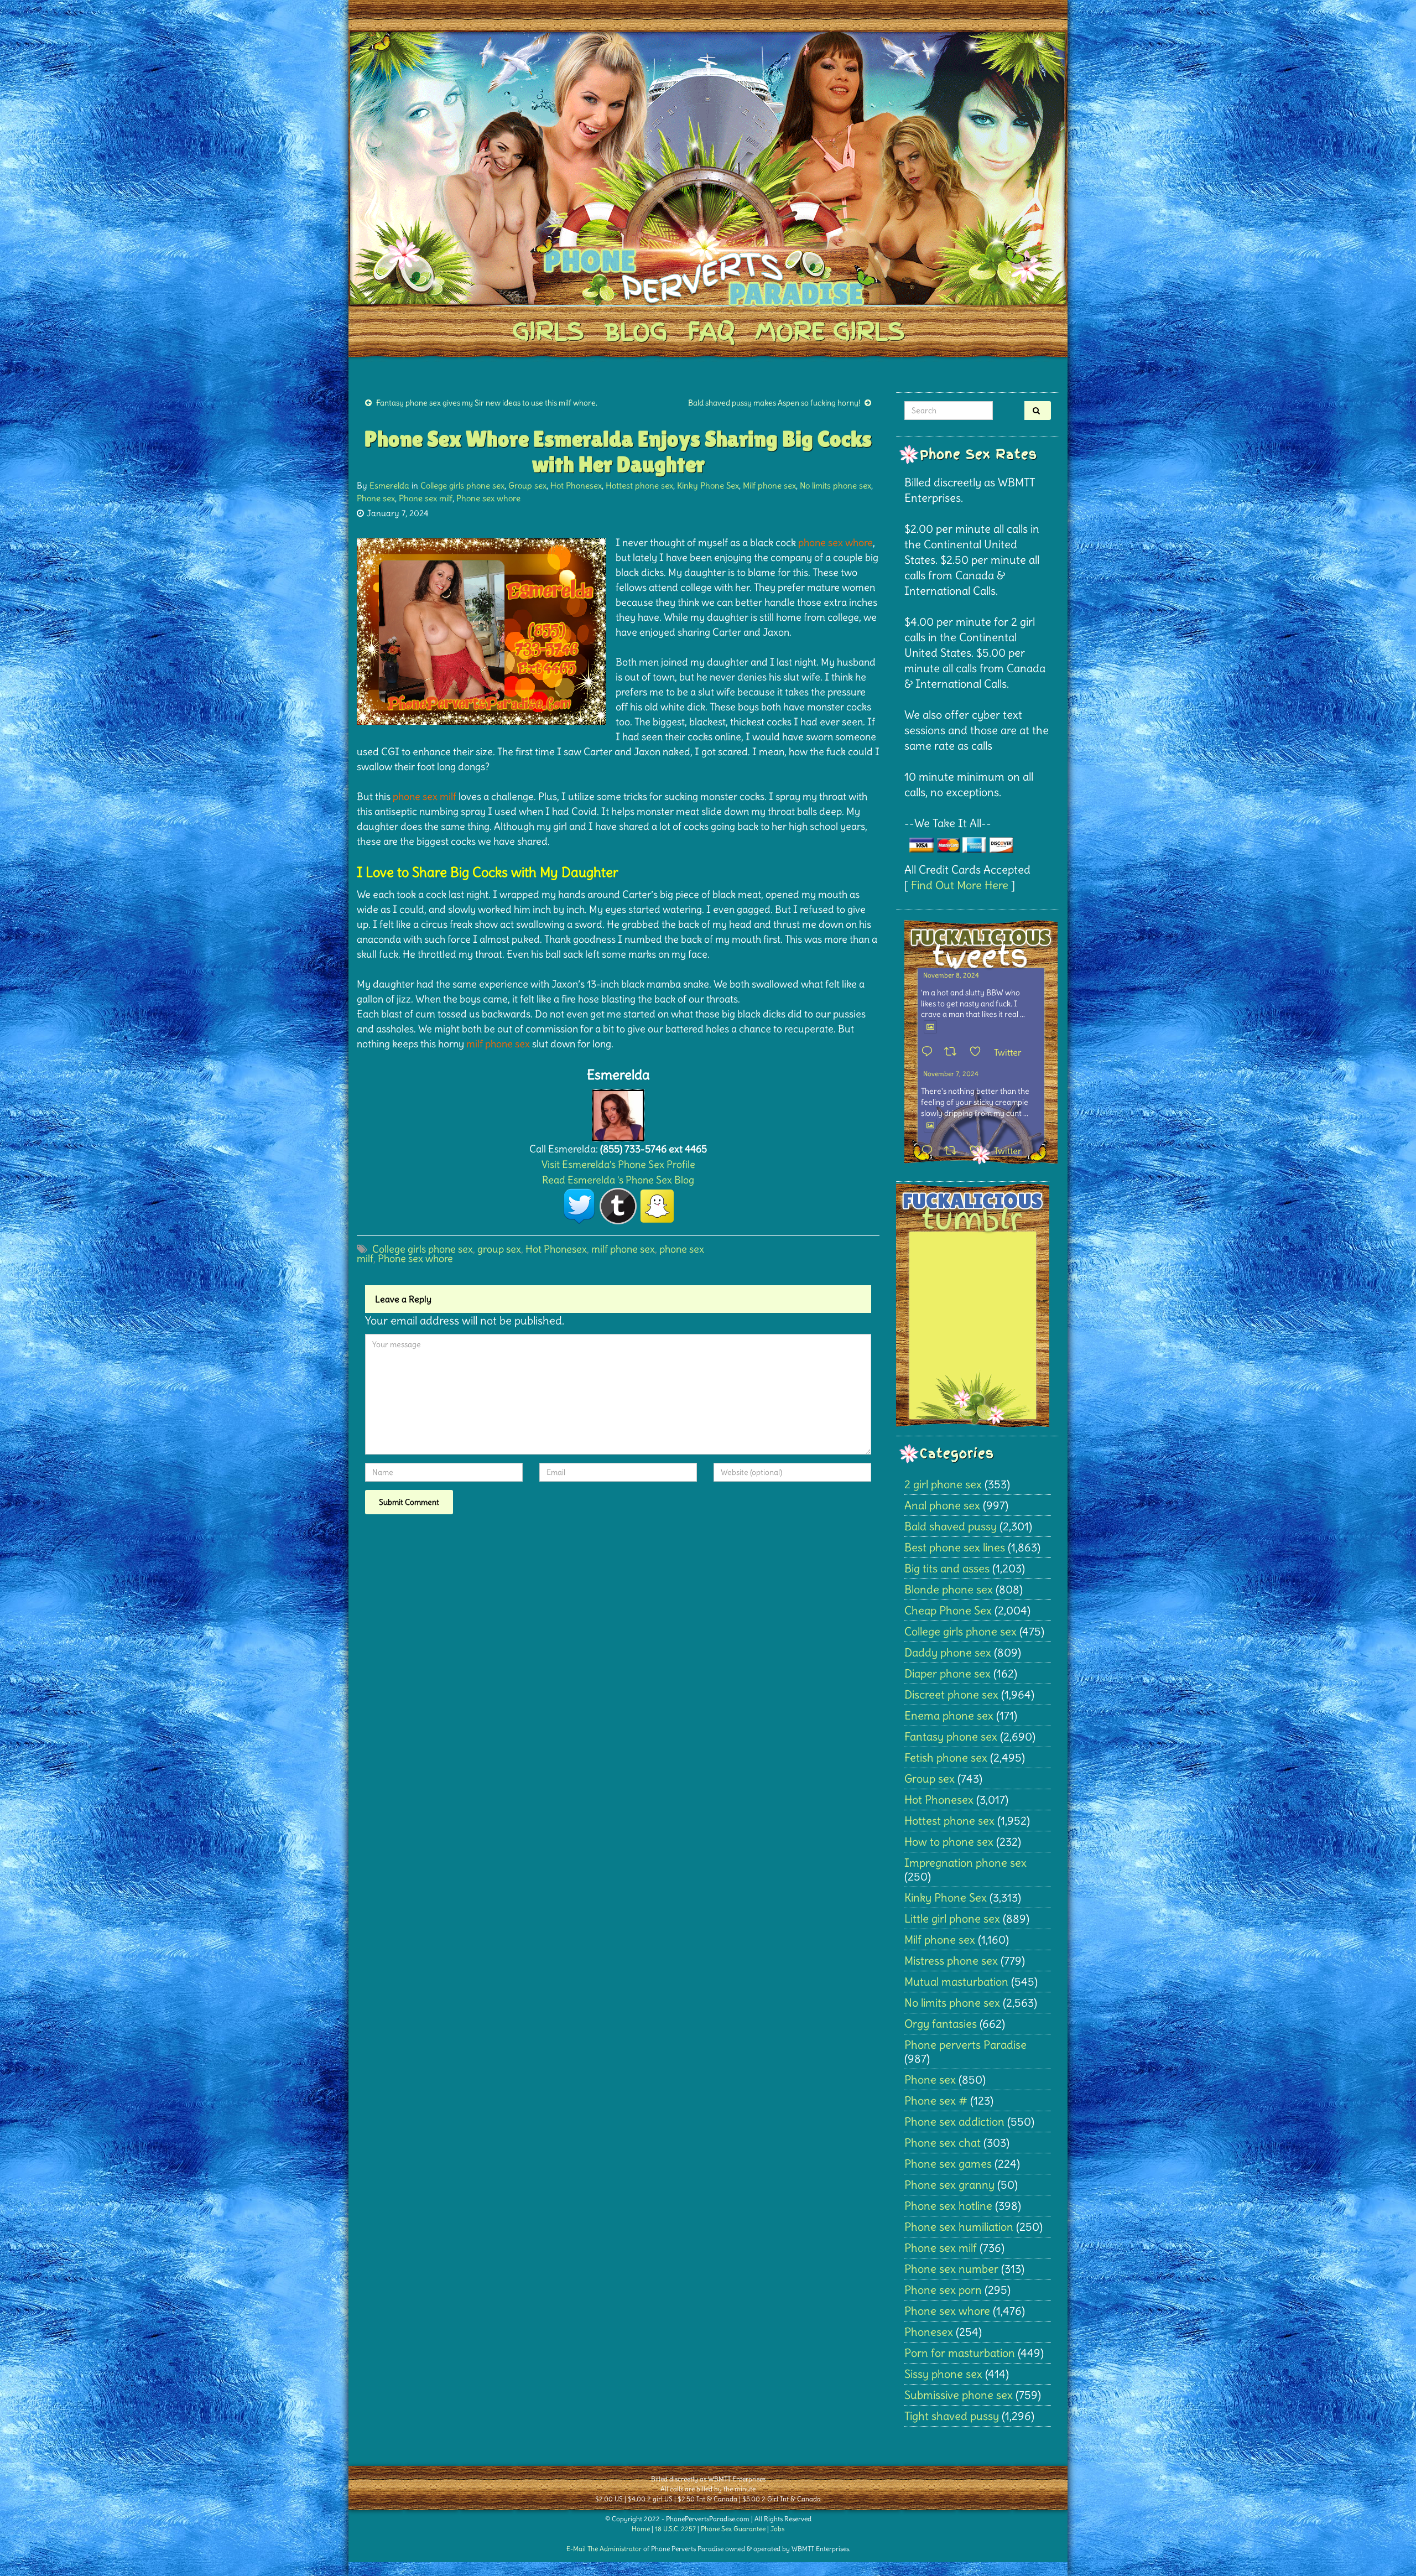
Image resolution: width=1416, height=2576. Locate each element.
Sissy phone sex (943, 2374)
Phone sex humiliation (959, 2227)
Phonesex (929, 2332)
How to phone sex (949, 1842)
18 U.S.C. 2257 (675, 2529)
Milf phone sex (769, 485)
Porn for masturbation (960, 2353)
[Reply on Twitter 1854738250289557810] (930, 1052)
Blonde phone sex (949, 1589)
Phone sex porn (943, 2290)
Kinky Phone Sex (708, 485)
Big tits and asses (947, 1568)
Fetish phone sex (946, 1757)
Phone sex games (948, 2164)
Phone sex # (936, 2100)
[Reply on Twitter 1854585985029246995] (930, 1151)
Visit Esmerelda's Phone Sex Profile (618, 1164)
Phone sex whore (488, 498)
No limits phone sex (835, 485)
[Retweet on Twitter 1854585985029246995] (954, 1151)
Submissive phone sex (959, 2395)
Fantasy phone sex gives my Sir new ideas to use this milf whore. (487, 403)
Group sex (527, 485)
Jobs (777, 2529)
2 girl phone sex (943, 1484)
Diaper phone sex (948, 1673)
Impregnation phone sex (965, 1863)
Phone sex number (951, 2269)
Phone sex (376, 498)
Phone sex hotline (948, 2206)
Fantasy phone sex (951, 1736)
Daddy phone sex (948, 1652)
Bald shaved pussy (951, 1526)
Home (641, 2529)
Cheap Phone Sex (948, 1610)
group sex (499, 1249)
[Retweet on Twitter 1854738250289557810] (954, 1052)
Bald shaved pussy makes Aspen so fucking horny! (774, 403)
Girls (548, 331)
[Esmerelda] (618, 1112)
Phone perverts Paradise (965, 2045)
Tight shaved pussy (952, 2416)
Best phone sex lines (955, 1547)
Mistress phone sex (951, 1960)
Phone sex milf (426, 498)
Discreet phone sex (951, 1694)
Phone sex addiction (954, 2121)
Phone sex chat (943, 2143)
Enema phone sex (949, 1715)
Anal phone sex (942, 1505)
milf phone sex (623, 1249)
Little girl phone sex (952, 1918)
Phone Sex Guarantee (733, 2529)
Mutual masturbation (956, 1982)
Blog (636, 331)
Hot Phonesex (576, 485)
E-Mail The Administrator (604, 2549)
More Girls (830, 331)
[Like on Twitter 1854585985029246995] (979, 1151)
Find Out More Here (960, 885)
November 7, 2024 (951, 1074)
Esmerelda (389, 485)
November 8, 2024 (951, 975)
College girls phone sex (462, 485)
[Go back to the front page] (708, 168)
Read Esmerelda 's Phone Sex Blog (618, 1180)
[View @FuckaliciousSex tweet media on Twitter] (930, 1027)
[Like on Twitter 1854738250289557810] (979, 1052)
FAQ (711, 331)
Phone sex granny (949, 2185)
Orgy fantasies (941, 2024)
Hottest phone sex (639, 485)
